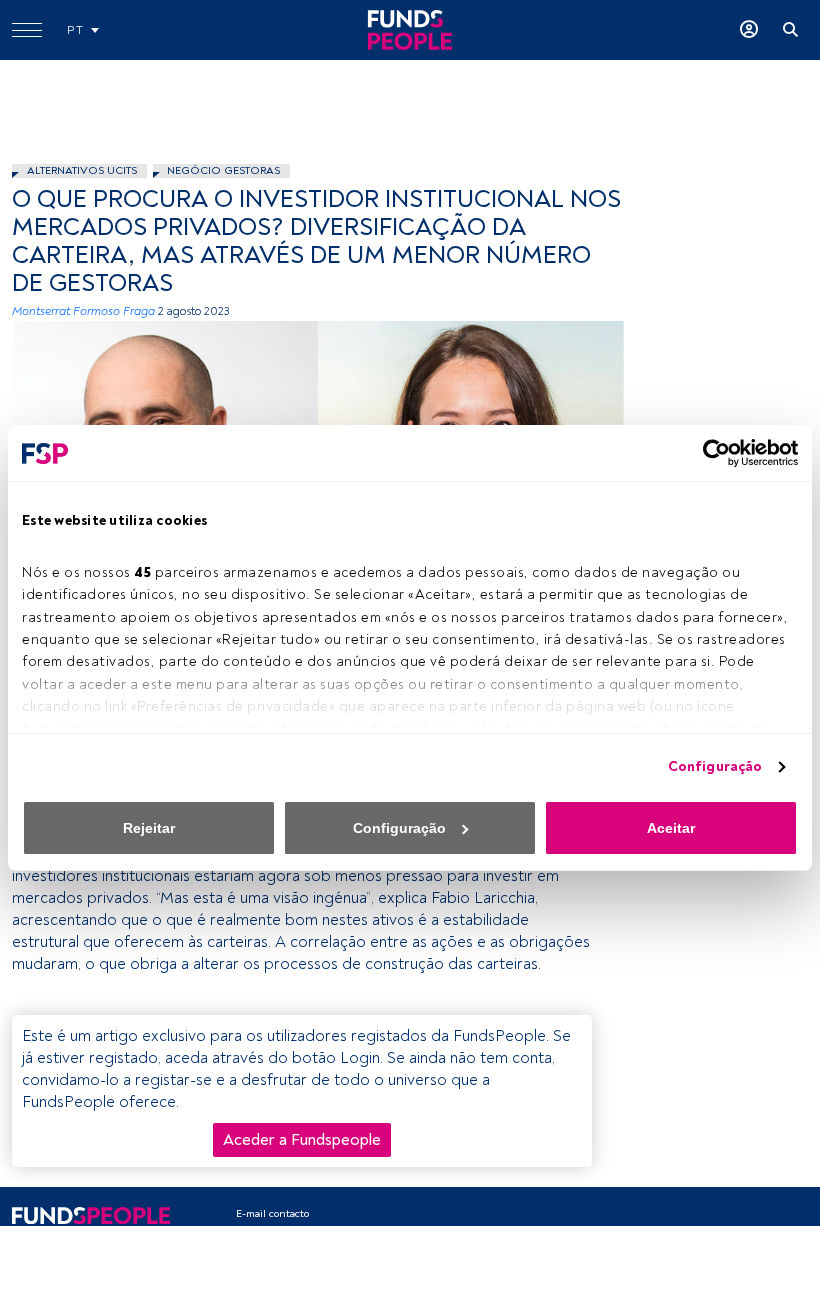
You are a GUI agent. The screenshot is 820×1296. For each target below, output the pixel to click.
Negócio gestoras (223, 170)
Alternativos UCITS (82, 170)
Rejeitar (149, 828)
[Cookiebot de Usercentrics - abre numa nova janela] (710, 453)
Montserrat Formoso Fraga (83, 311)
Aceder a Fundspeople (302, 1140)
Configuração (715, 766)
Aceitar (671, 828)
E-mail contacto (272, 1213)
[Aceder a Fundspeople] (749, 30)
